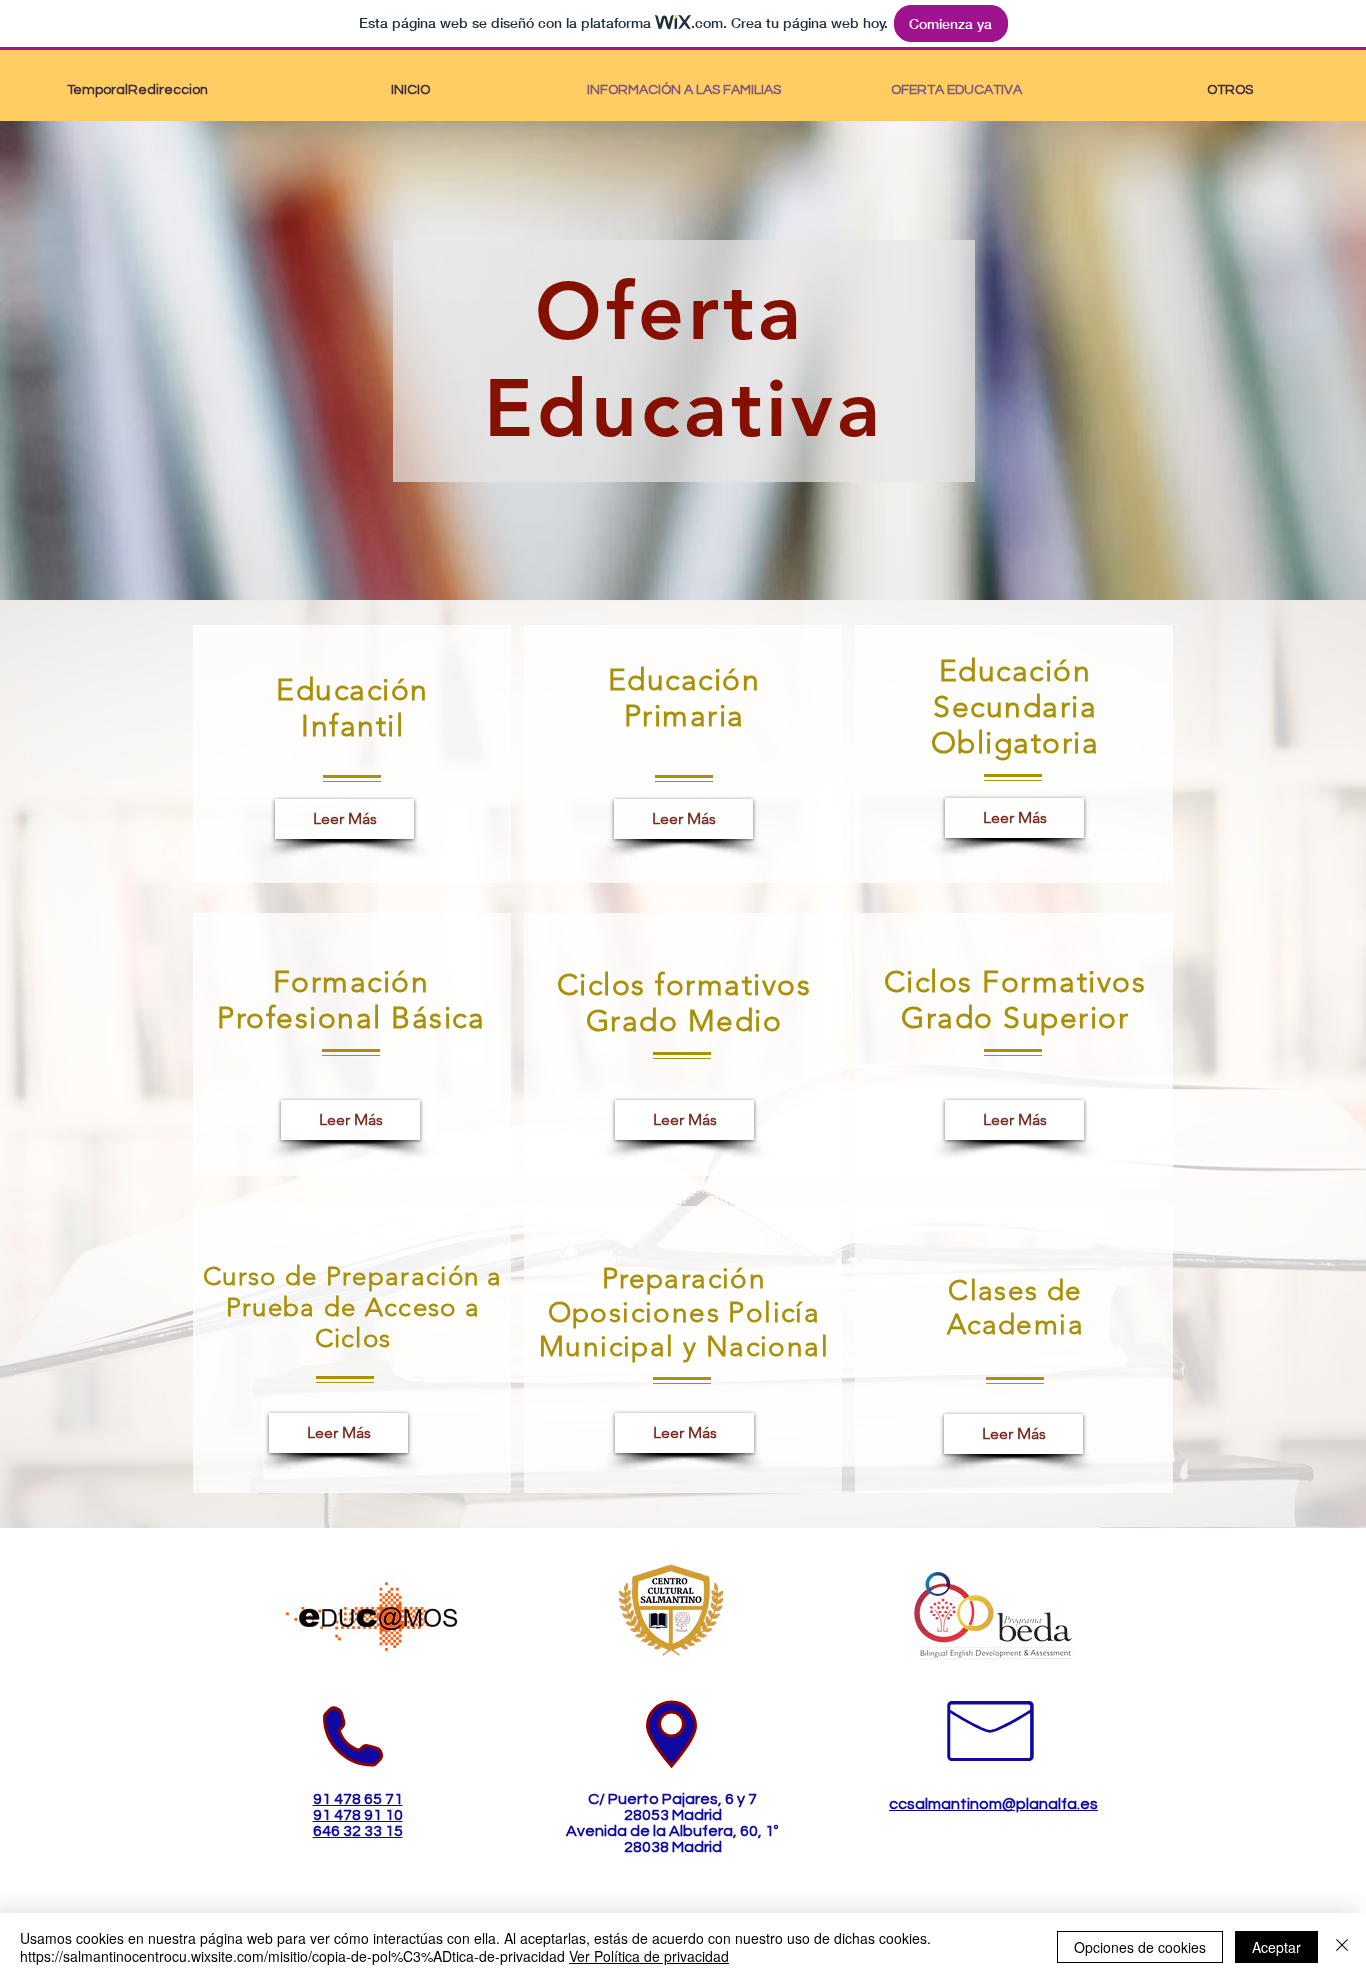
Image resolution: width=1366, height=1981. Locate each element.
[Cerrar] (1342, 1947)
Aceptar (1276, 1947)
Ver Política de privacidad (649, 1956)
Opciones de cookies (1140, 1947)
